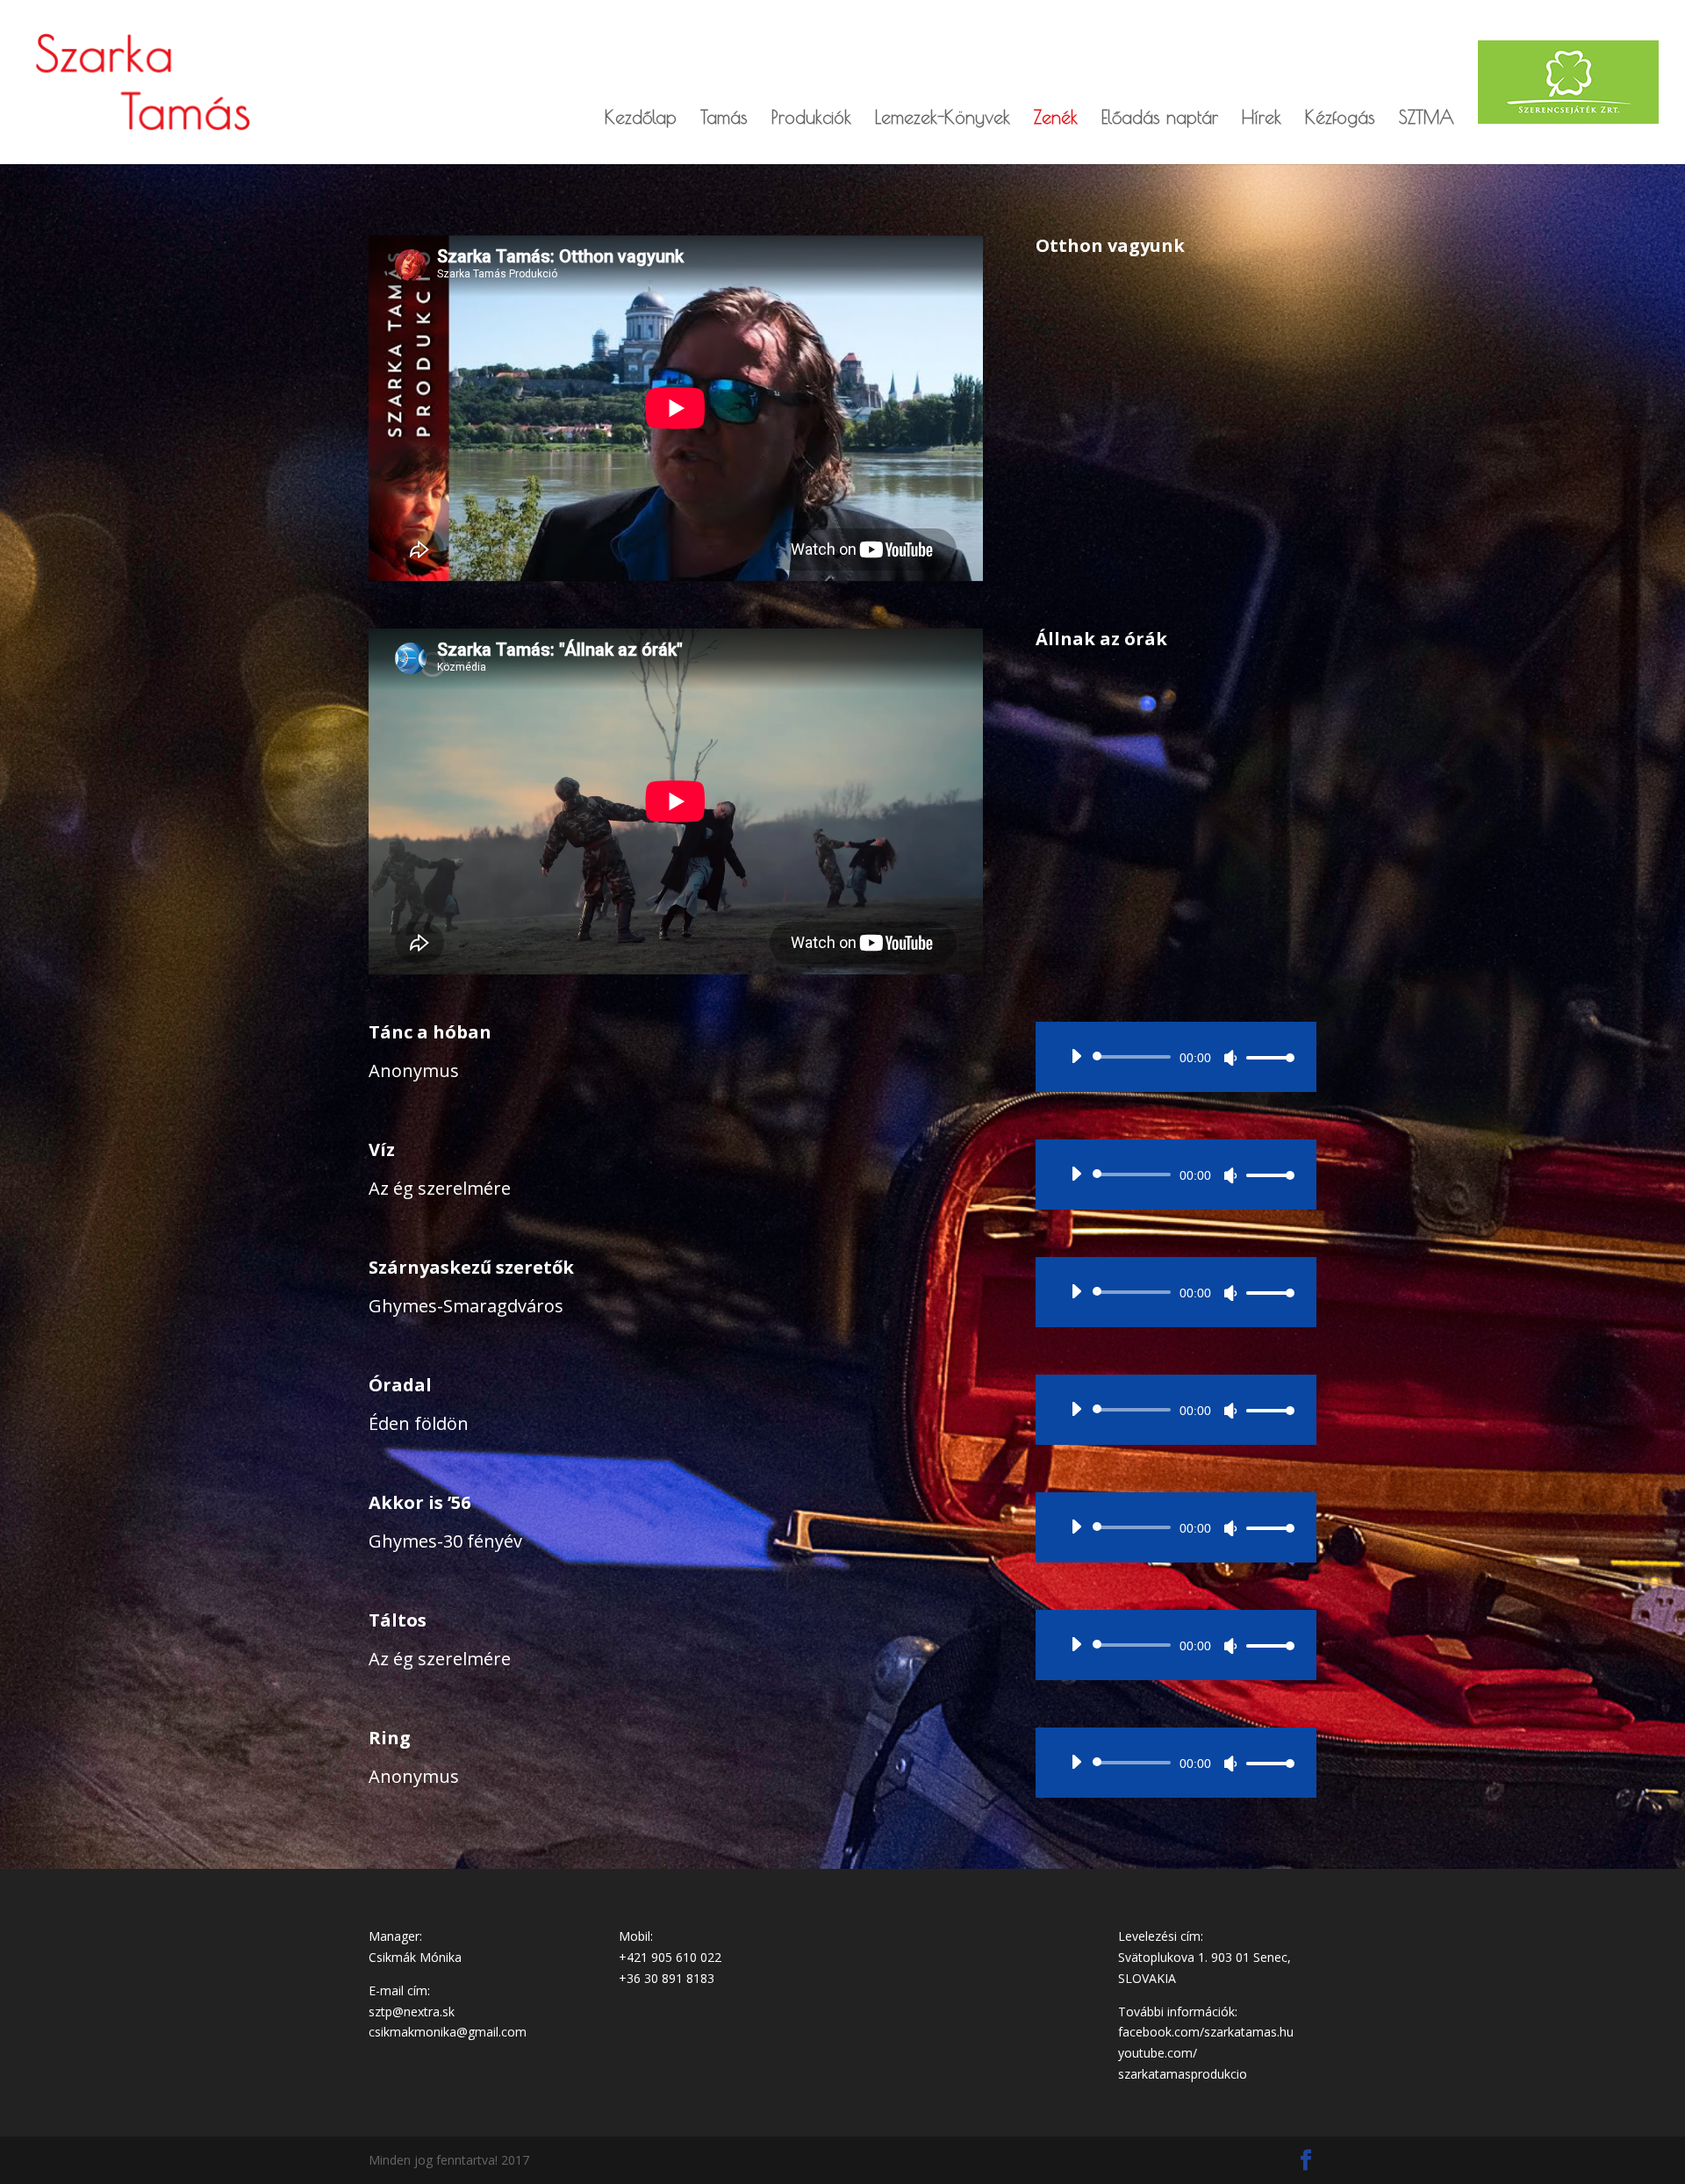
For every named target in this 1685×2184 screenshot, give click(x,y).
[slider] (1266, 1057)
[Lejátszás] (1076, 1056)
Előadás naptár (1160, 119)
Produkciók (811, 119)
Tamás (724, 119)
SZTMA (1427, 119)
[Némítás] (1230, 1058)
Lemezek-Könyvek (943, 119)
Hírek (1262, 119)
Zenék (1056, 119)
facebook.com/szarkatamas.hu (1206, 2032)
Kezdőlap (641, 119)
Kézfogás (1340, 119)
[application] (1176, 1057)
